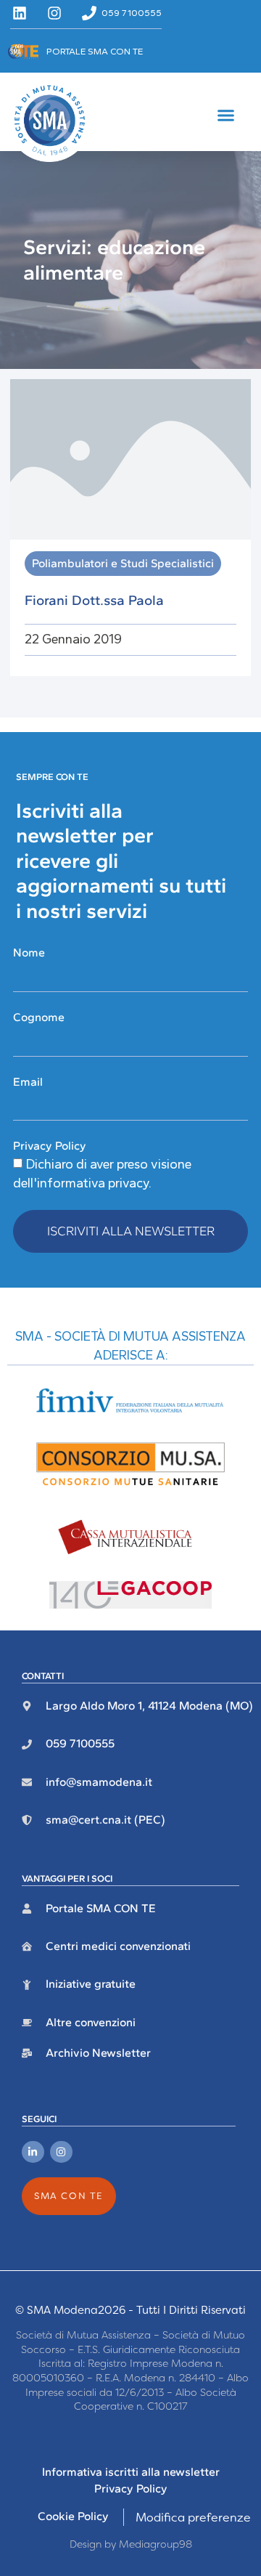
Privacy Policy (50, 1146)
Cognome (39, 1017)
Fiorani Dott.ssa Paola (94, 600)
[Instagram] (61, 2152)
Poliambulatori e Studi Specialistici (123, 563)
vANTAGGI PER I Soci (67, 1878)
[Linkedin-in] (33, 2152)
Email (28, 1082)
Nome (29, 952)
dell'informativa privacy (81, 1183)
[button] (226, 115)
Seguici (39, 2119)
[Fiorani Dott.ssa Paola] (130, 458)
